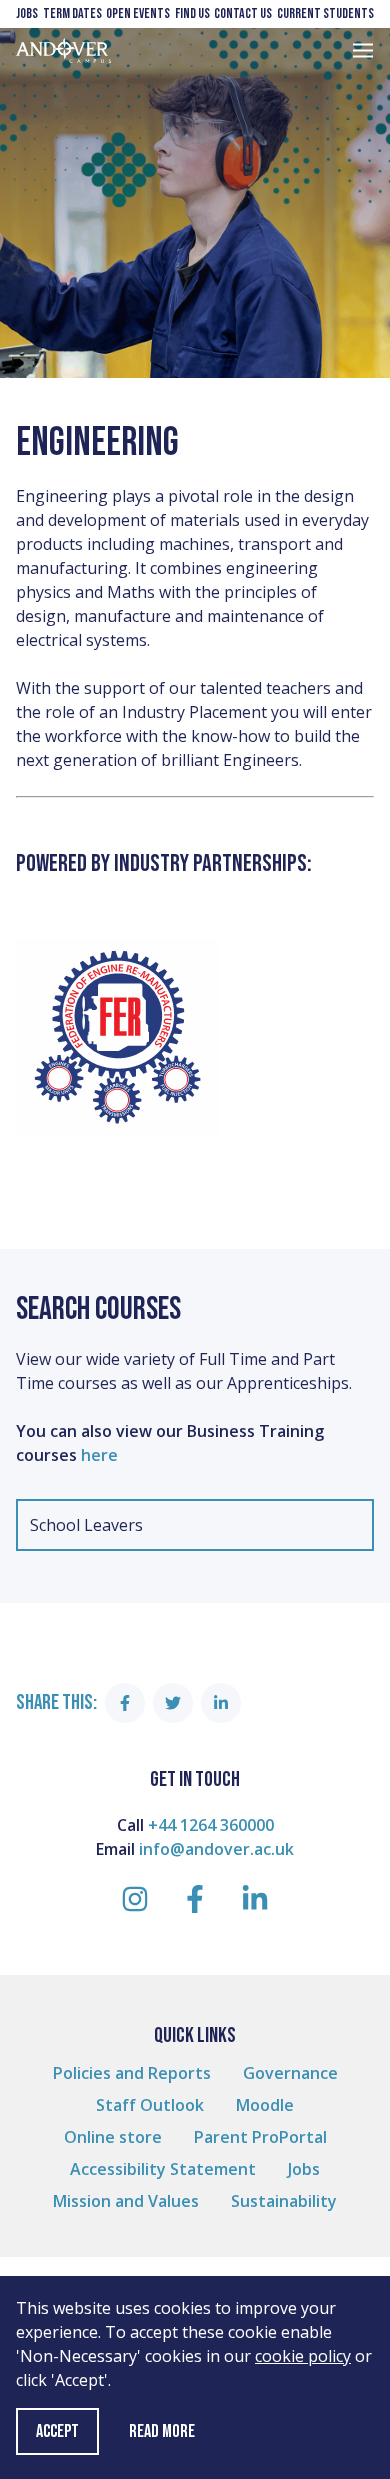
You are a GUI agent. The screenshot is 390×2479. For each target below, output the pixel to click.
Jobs (27, 13)
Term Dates (72, 13)
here (101, 1455)
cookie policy (303, 2356)
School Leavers (86, 1525)
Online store (113, 2137)
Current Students (325, 13)
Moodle (265, 2105)
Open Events (138, 13)
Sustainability (284, 2201)
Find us (192, 13)
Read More (162, 2432)
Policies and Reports (132, 2073)
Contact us (243, 13)
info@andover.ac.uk (216, 1849)
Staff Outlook (150, 2105)
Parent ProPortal (260, 2137)
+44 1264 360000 (211, 1825)
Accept (57, 2431)
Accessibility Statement (163, 2169)
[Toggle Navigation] (363, 50)
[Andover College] (63, 50)
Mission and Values (126, 2201)
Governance (290, 2073)
